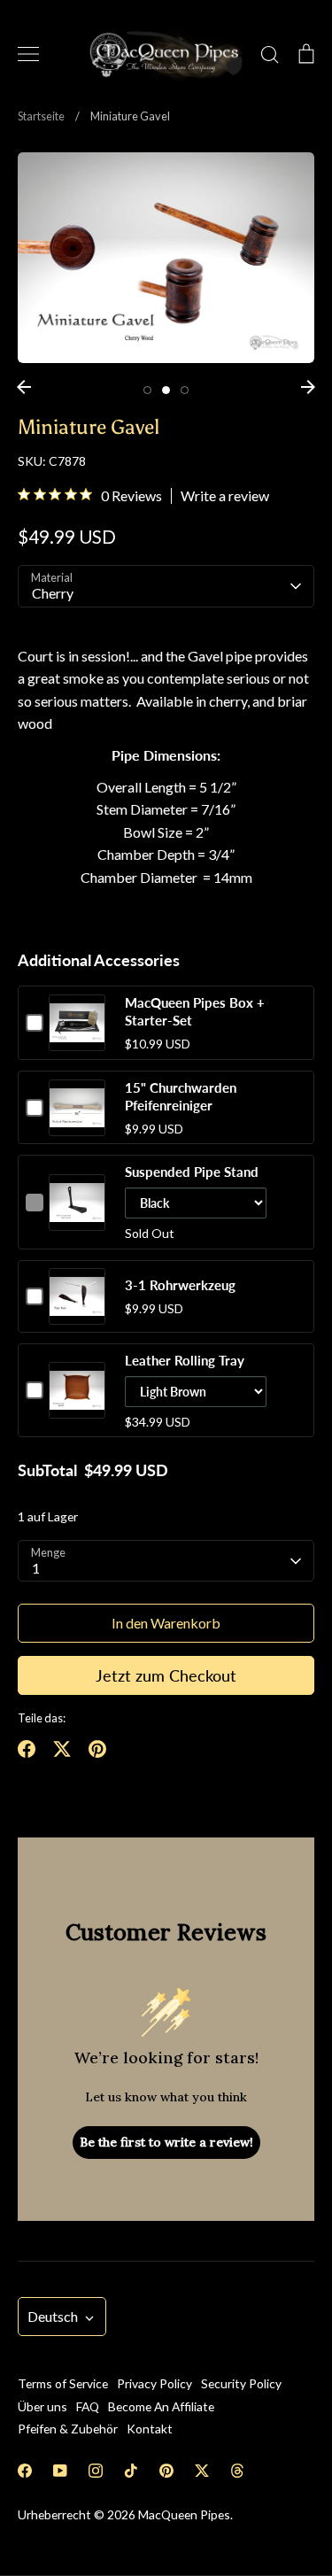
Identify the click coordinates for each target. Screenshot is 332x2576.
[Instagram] (96, 2471)
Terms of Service (63, 2383)
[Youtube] (60, 2471)
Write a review (225, 496)
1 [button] (147, 390)
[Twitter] (202, 2471)
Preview (77, 1040)
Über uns (42, 2406)
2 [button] (166, 390)
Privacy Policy (154, 2383)
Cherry (53, 593)
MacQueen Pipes (184, 2514)
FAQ (88, 2406)
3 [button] (185, 390)
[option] (166, 258)
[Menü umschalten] (28, 54)
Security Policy (241, 2383)
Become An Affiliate (161, 2406)
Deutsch (53, 2316)
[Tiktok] (131, 2471)
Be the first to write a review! (166, 2142)
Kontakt (150, 2429)
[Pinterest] (166, 2471)
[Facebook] (25, 2471)
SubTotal (47, 1470)
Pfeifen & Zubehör (68, 2429)
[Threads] (237, 2471)
